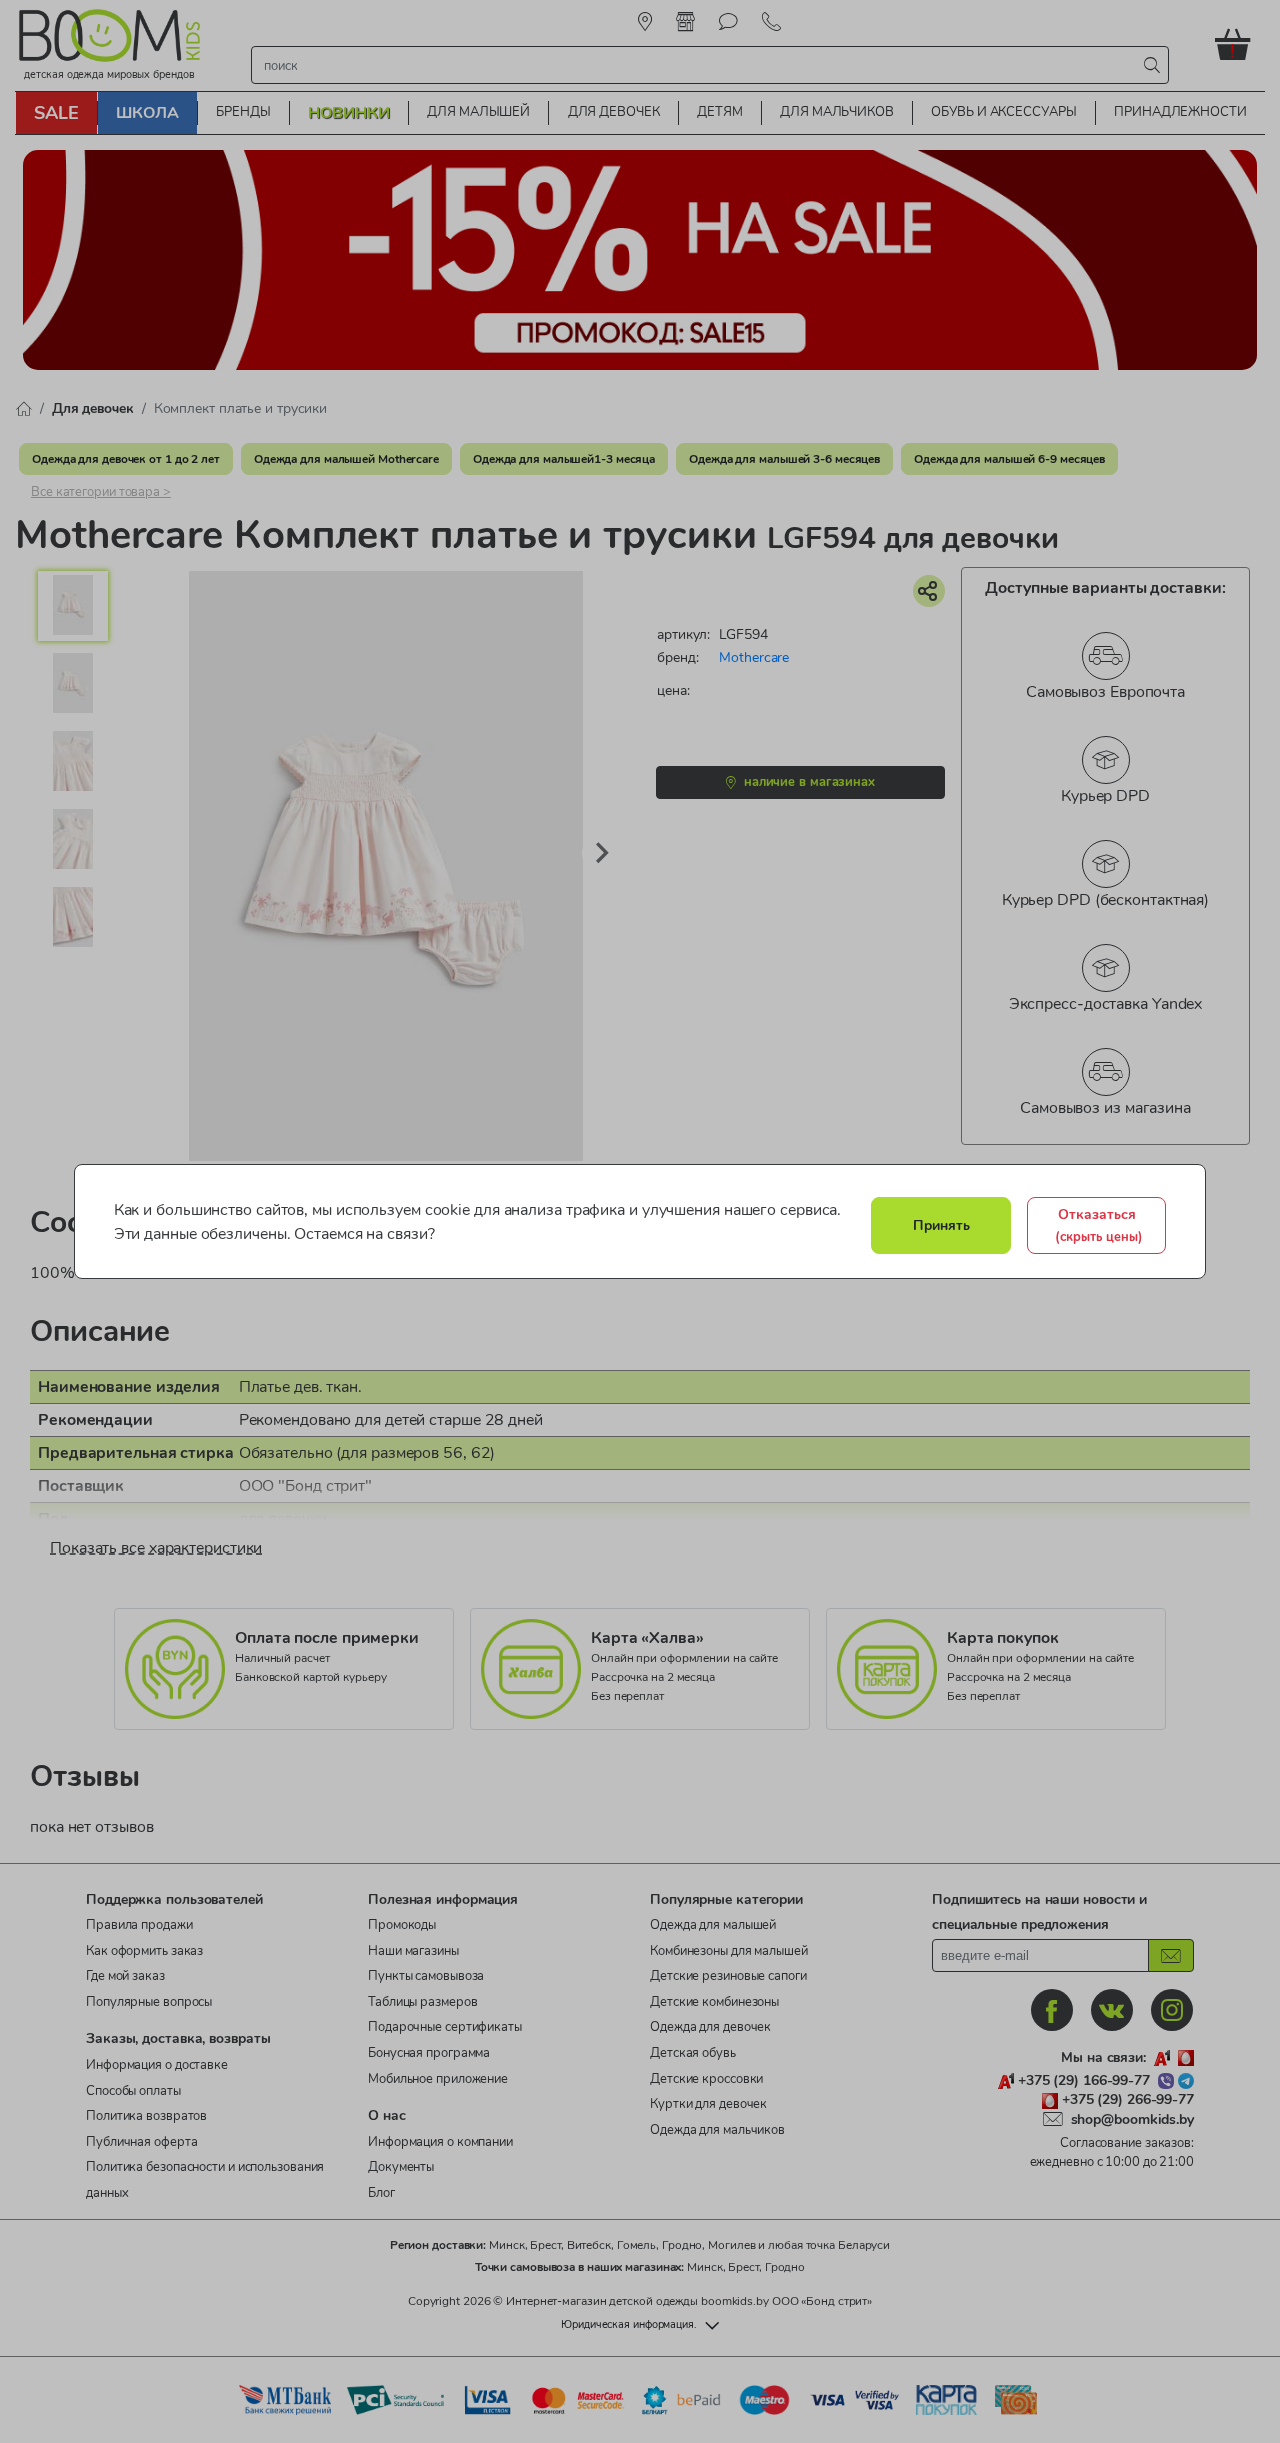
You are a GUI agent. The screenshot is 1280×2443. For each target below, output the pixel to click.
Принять (941, 1225)
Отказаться (1099, 1225)
